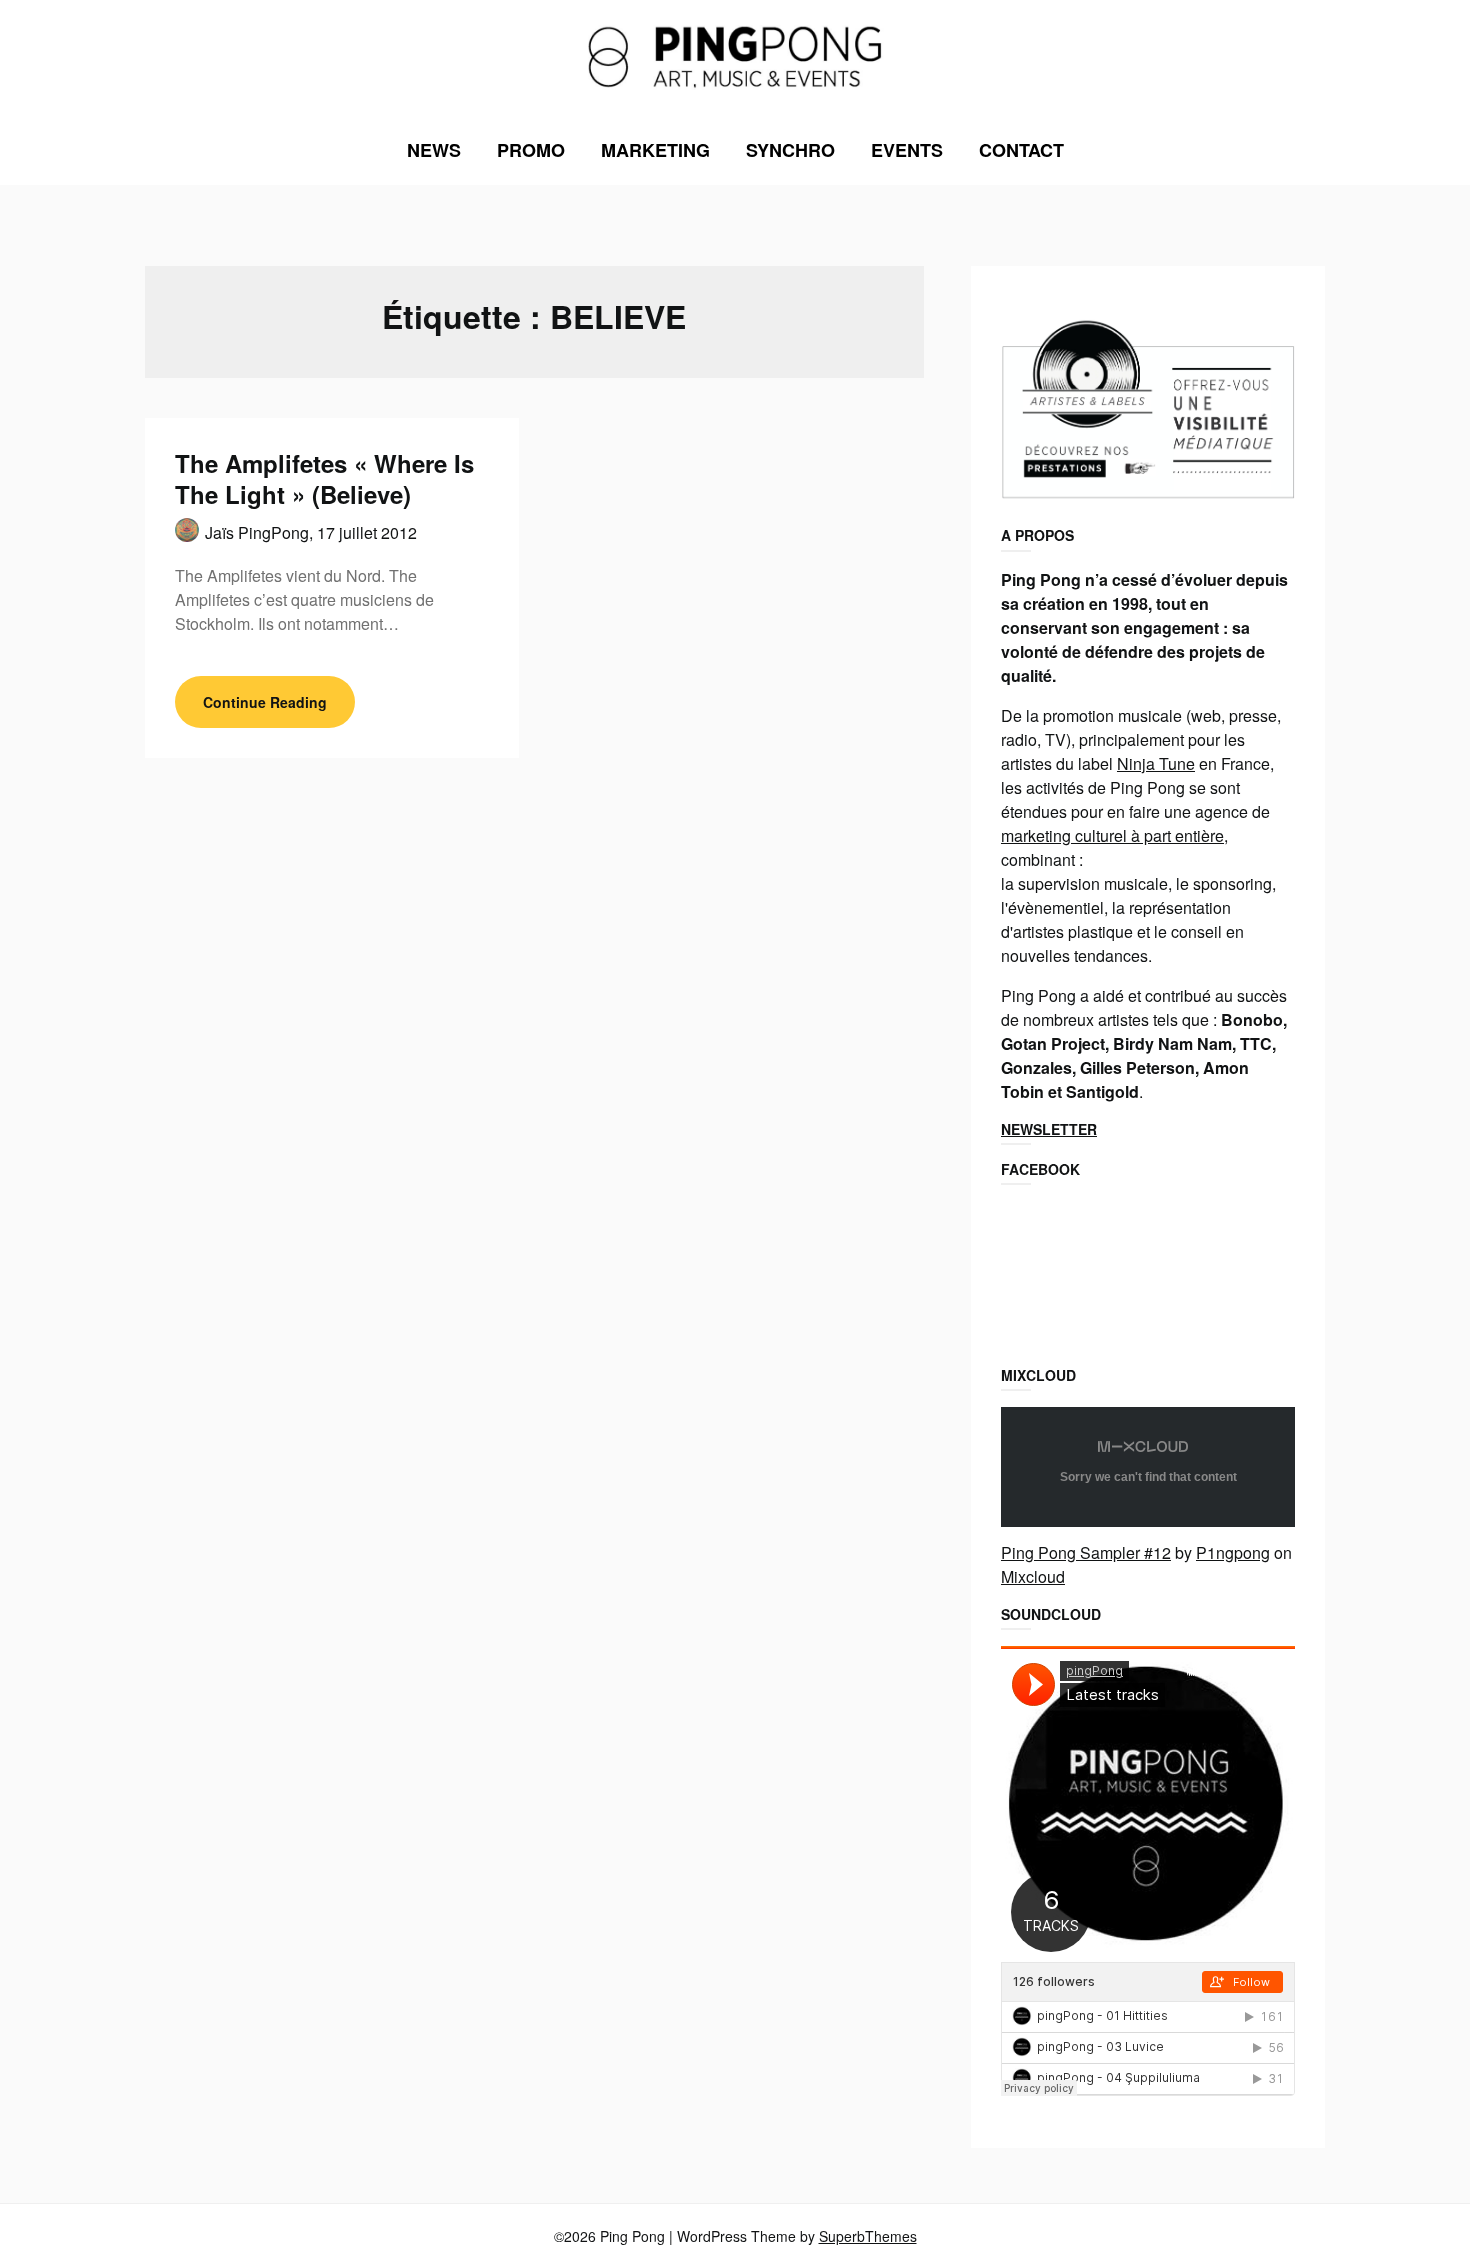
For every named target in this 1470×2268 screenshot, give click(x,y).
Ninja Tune (1156, 763)
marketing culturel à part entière (1112, 835)
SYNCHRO (790, 150)
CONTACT (1021, 150)
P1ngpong (1233, 1552)
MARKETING (655, 150)
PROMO (531, 150)
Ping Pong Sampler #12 (1086, 1552)
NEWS (434, 150)
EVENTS (907, 150)
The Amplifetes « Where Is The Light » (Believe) (324, 478)
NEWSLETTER (1049, 1129)
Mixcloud (1033, 1576)
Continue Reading (265, 702)
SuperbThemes (868, 2236)
